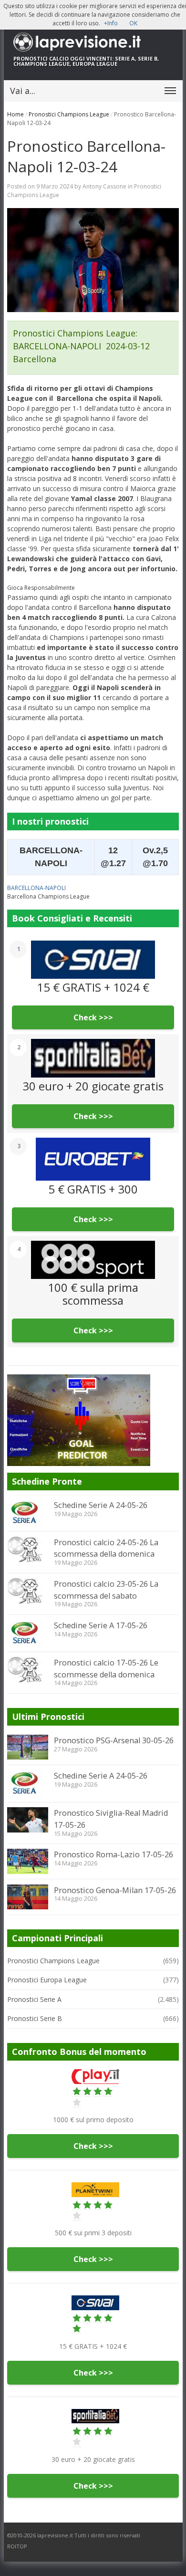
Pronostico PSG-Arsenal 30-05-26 (114, 1740)
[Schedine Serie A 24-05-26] (28, 1513)
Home (15, 114)
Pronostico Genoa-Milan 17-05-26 (115, 1890)
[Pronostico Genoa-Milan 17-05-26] (28, 1897)
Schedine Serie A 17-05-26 (101, 1625)
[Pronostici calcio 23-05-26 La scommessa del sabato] (28, 1591)
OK (133, 23)
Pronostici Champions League (69, 114)
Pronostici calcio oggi (49, 58)
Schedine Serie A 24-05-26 (101, 1505)
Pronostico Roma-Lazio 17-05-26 (114, 1854)
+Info (111, 23)
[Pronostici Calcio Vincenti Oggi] (93, 42)
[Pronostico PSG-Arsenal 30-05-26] (28, 1747)
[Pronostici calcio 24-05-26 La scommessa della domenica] (28, 1550)
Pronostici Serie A (34, 1999)
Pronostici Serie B (35, 2018)
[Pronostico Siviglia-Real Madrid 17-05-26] (28, 1820)
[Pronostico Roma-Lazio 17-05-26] (28, 1861)
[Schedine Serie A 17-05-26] (28, 1633)
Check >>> (93, 1017)
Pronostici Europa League (47, 1980)
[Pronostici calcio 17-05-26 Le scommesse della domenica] (28, 1670)
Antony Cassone (104, 186)
